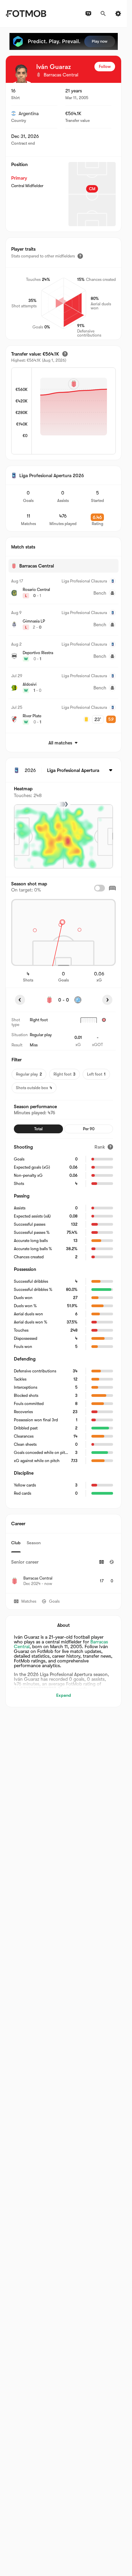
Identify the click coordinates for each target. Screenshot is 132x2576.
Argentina (29, 113)
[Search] (103, 14)
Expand (64, 1695)
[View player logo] (21, 73)
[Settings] (118, 14)
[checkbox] (100, 888)
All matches (60, 743)
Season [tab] (34, 1543)
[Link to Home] (26, 14)
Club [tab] (16, 1543)
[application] (74, 412)
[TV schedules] (88, 14)
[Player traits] (80, 256)
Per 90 (89, 1129)
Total (38, 1129)
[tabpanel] (63, 1573)
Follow (105, 67)
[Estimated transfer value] (65, 354)
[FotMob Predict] (64, 41)
